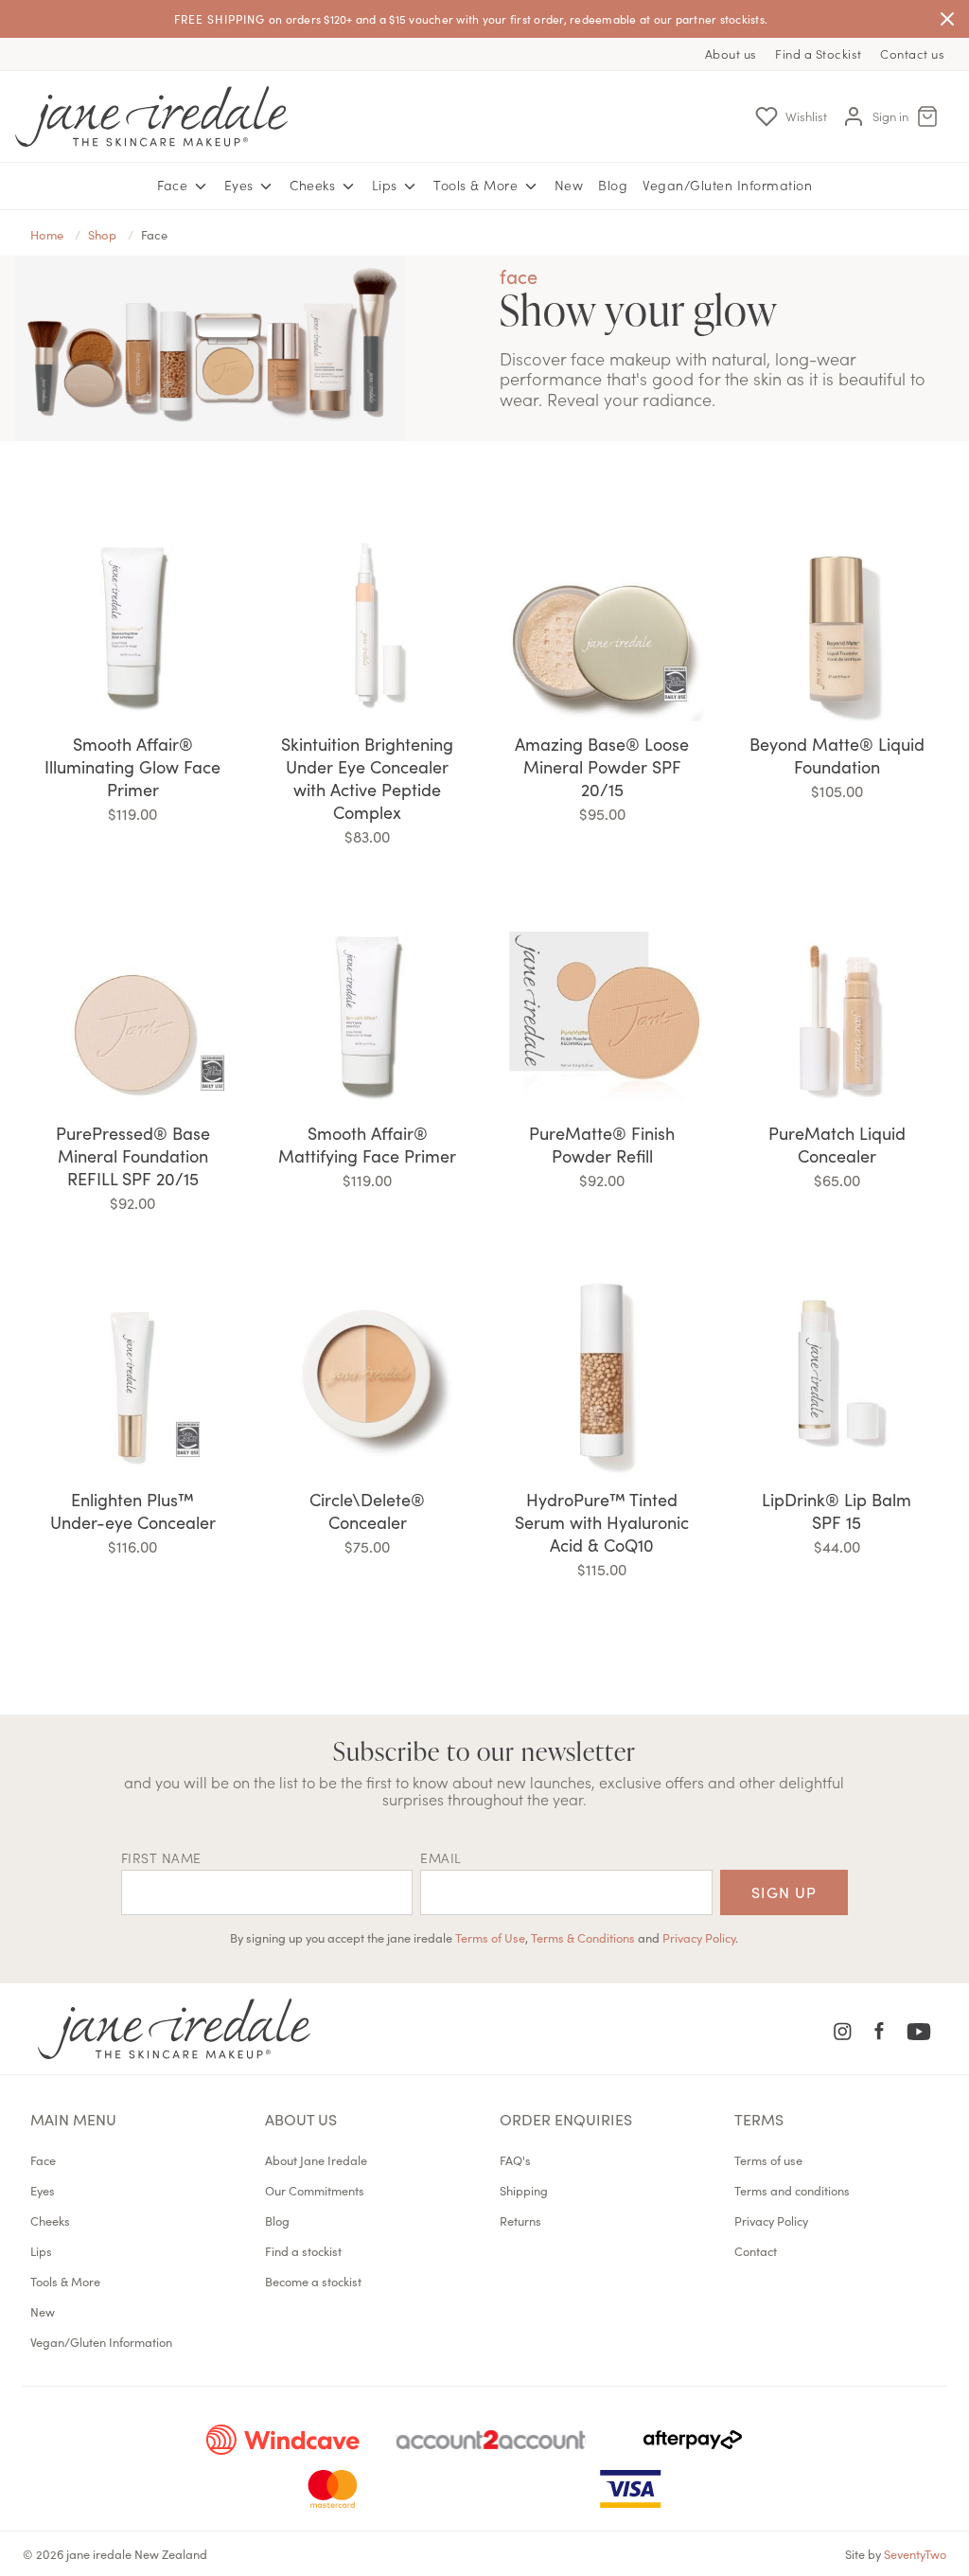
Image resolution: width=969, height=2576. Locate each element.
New (569, 185)
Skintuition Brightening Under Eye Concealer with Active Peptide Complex (367, 778)
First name (161, 1857)
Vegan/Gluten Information (727, 185)
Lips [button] (387, 185)
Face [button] (175, 185)
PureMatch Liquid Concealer (837, 1144)
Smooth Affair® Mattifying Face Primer (367, 1144)
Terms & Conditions (583, 1937)
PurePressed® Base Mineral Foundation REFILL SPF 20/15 (133, 1155)
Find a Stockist (819, 53)
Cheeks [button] (315, 185)
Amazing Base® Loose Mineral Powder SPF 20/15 (602, 766)
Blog (613, 185)
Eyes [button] (241, 185)
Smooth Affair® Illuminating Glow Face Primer (132, 766)
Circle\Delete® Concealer (367, 1510)
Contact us (912, 53)
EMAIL (441, 1857)
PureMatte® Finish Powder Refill (602, 1144)
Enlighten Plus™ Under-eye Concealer (133, 1510)
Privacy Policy (699, 1937)
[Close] (947, 19)
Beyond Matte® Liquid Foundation (837, 755)
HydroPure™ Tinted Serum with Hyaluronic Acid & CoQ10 (602, 1522)
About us (731, 53)
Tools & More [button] (478, 185)
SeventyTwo (915, 2553)
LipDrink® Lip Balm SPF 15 (837, 1510)
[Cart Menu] (927, 116)
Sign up (784, 1892)
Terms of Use (490, 1937)
